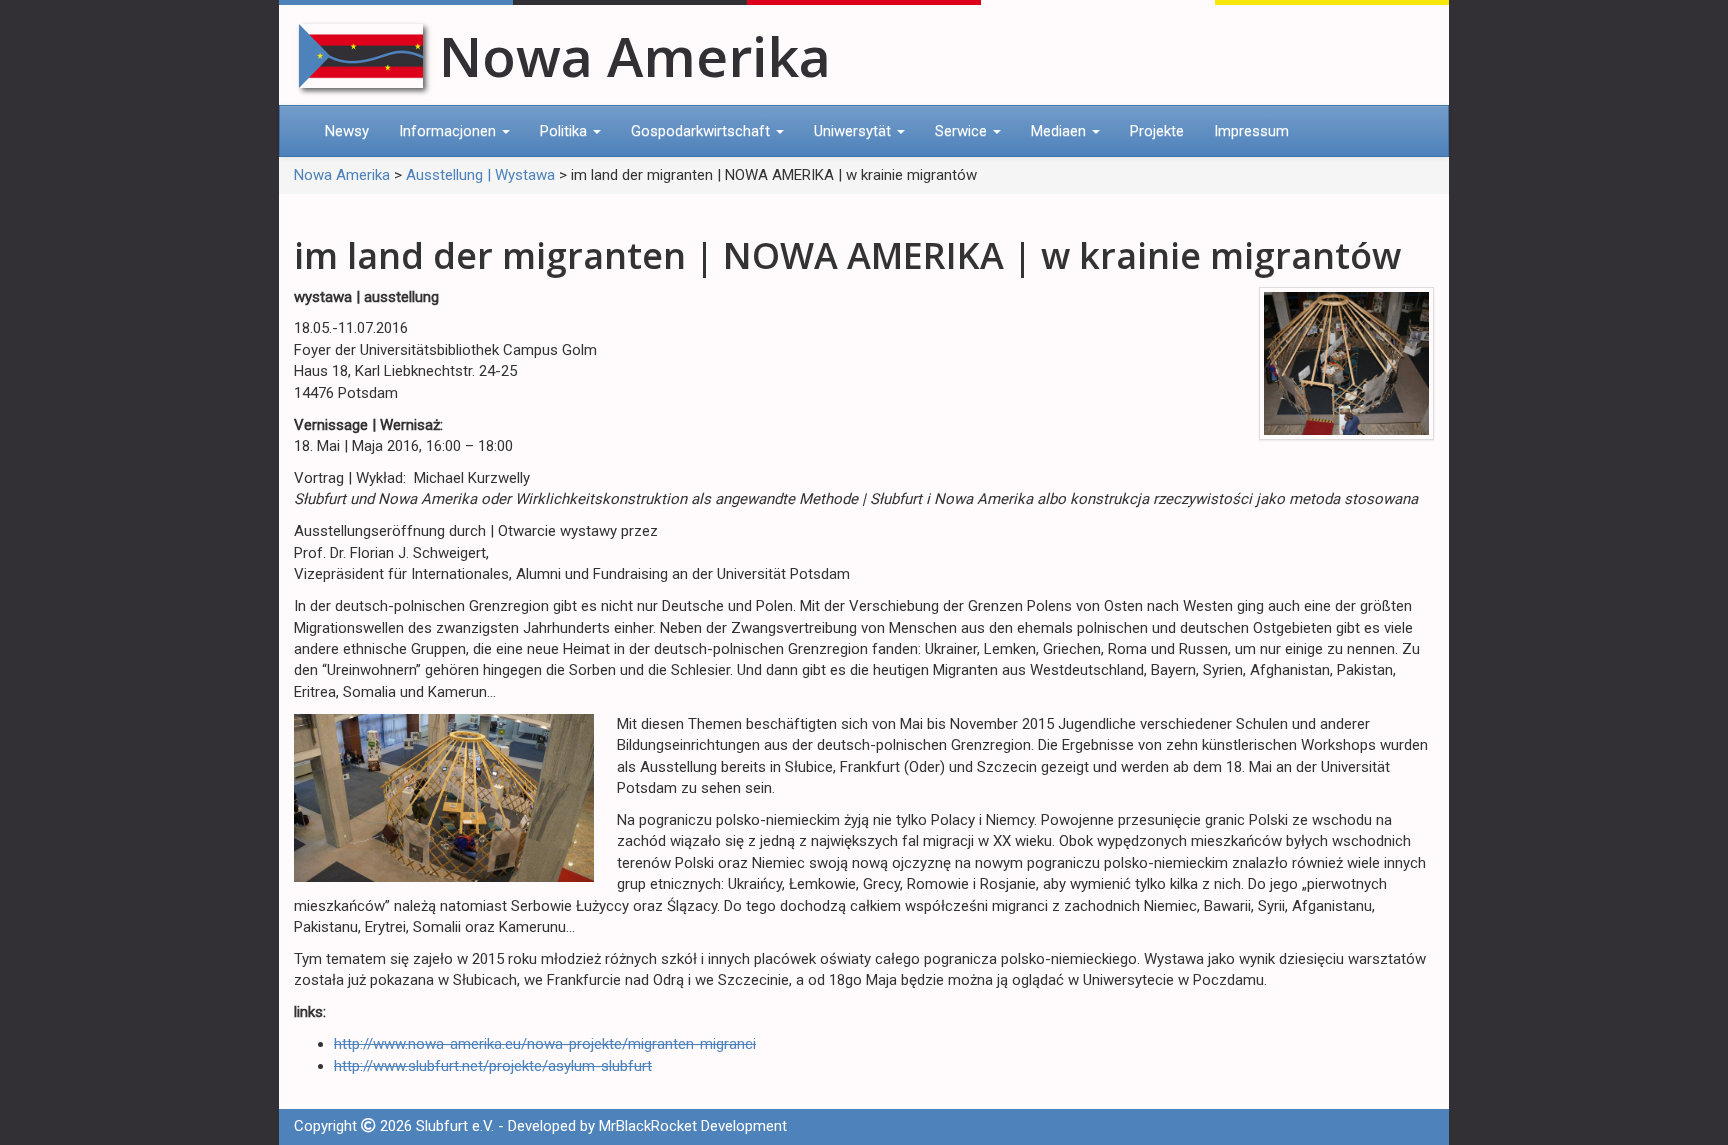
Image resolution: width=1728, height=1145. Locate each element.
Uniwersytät (854, 131)
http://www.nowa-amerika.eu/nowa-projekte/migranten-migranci (545, 1044)
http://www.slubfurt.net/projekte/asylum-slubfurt (493, 1066)
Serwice (963, 131)
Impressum (1251, 131)
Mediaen (1060, 131)
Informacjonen (449, 131)
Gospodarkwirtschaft (702, 131)
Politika (565, 131)
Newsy (347, 131)
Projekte (1157, 131)
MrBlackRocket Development (693, 1126)
